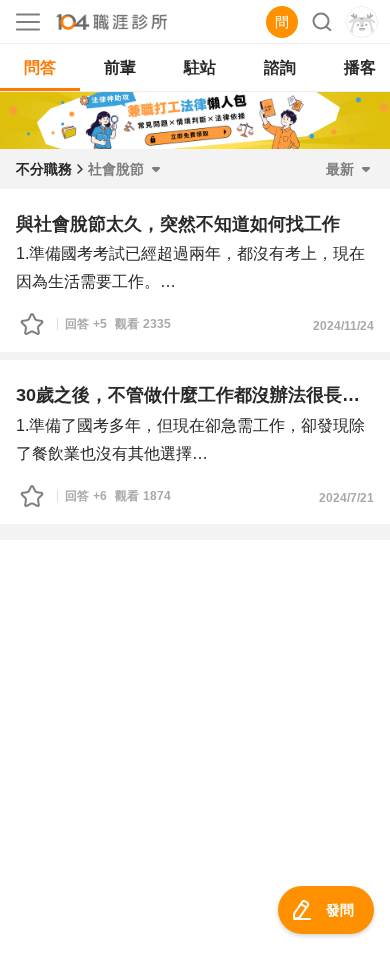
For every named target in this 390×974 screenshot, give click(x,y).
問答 (40, 67)
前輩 (120, 67)
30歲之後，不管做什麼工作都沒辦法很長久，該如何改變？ (195, 395)
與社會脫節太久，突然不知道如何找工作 (178, 224)
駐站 (200, 67)
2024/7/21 (346, 498)
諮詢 (280, 67)
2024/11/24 (343, 326)
